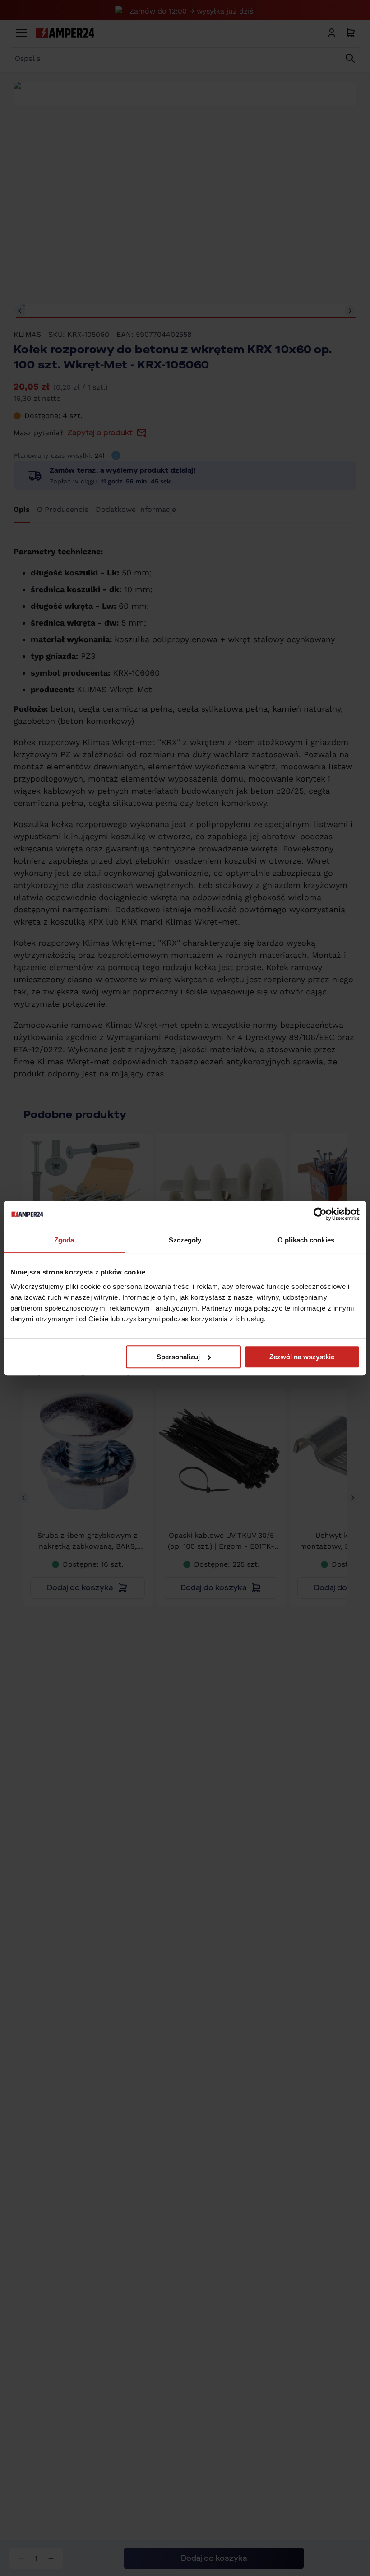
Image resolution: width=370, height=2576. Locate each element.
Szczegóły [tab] (185, 1240)
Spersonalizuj (178, 1357)
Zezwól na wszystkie (302, 1357)
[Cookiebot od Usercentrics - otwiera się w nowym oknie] (320, 1214)
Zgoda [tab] (64, 1240)
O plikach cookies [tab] (306, 1240)
